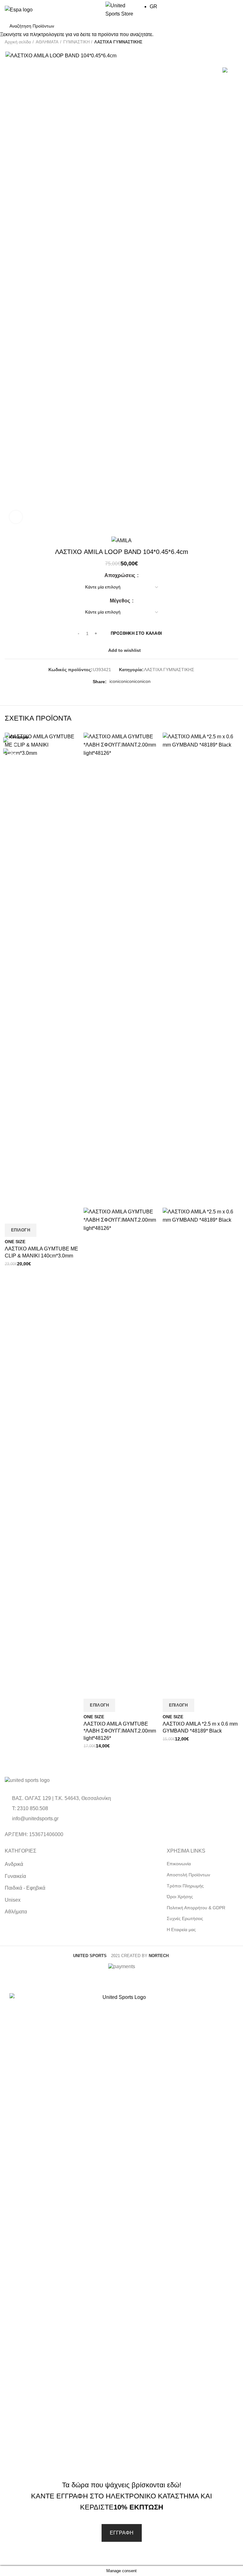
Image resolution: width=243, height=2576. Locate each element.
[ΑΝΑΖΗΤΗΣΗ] (230, 26)
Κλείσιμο (19, 737)
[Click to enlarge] (16, 517)
